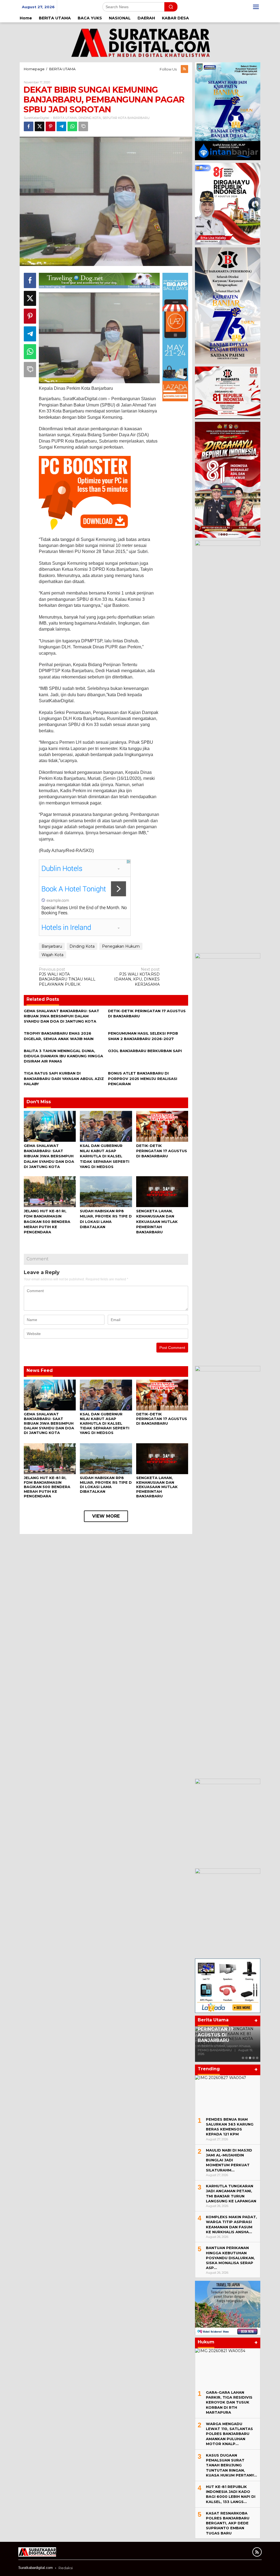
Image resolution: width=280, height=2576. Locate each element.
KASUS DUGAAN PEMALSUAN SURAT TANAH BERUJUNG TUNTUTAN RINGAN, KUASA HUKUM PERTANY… (231, 2465)
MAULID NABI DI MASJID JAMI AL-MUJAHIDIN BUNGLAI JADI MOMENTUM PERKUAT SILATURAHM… (229, 2160)
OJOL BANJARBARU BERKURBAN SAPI (145, 1051)
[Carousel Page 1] (243, 2058)
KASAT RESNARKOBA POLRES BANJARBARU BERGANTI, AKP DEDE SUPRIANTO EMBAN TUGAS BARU (228, 2523)
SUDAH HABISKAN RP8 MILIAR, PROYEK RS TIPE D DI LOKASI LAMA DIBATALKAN (106, 1485)
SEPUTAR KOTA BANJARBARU (126, 118)
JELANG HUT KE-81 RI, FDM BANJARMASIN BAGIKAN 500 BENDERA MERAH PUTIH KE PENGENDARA (47, 1221)
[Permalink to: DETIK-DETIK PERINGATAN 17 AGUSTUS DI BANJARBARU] (162, 1126)
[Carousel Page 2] (247, 2058)
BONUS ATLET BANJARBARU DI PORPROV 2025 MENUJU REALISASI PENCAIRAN (143, 1078)
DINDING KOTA (90, 118)
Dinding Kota (82, 946)
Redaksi (66, 2568)
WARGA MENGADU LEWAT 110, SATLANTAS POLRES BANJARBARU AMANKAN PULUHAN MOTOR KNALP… (229, 2434)
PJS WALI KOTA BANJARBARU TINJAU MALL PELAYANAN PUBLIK (67, 977)
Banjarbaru (52, 946)
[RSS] (184, 69)
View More (106, 1516)
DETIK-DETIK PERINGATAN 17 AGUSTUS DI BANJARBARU (162, 1151)
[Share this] (29, 126)
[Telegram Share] (61, 126)
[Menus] (256, 7)
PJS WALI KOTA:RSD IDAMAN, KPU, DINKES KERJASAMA (137, 977)
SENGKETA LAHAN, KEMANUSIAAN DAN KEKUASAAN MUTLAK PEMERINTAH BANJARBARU (157, 1221)
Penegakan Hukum (121, 946)
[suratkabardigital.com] (140, 42)
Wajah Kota (52, 955)
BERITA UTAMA (65, 118)
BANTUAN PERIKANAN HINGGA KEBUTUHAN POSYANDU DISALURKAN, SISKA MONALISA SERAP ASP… (230, 2258)
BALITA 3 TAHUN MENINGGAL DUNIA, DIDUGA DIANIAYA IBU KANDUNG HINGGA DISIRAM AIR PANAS (63, 1056)
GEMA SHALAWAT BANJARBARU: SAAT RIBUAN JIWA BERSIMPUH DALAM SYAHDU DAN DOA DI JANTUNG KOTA (62, 1016)
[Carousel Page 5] (257, 2058)
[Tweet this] (40, 126)
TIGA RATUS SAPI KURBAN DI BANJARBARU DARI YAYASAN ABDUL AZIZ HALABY (64, 1078)
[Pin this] (50, 126)
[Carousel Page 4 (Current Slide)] (254, 2058)
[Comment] (83, 126)
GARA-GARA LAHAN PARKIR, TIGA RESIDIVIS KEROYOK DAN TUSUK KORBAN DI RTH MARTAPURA (229, 2402)
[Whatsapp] (72, 126)
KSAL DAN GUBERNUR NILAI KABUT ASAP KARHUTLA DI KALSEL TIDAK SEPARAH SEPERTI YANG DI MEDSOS (105, 1156)
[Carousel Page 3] (250, 2058)
